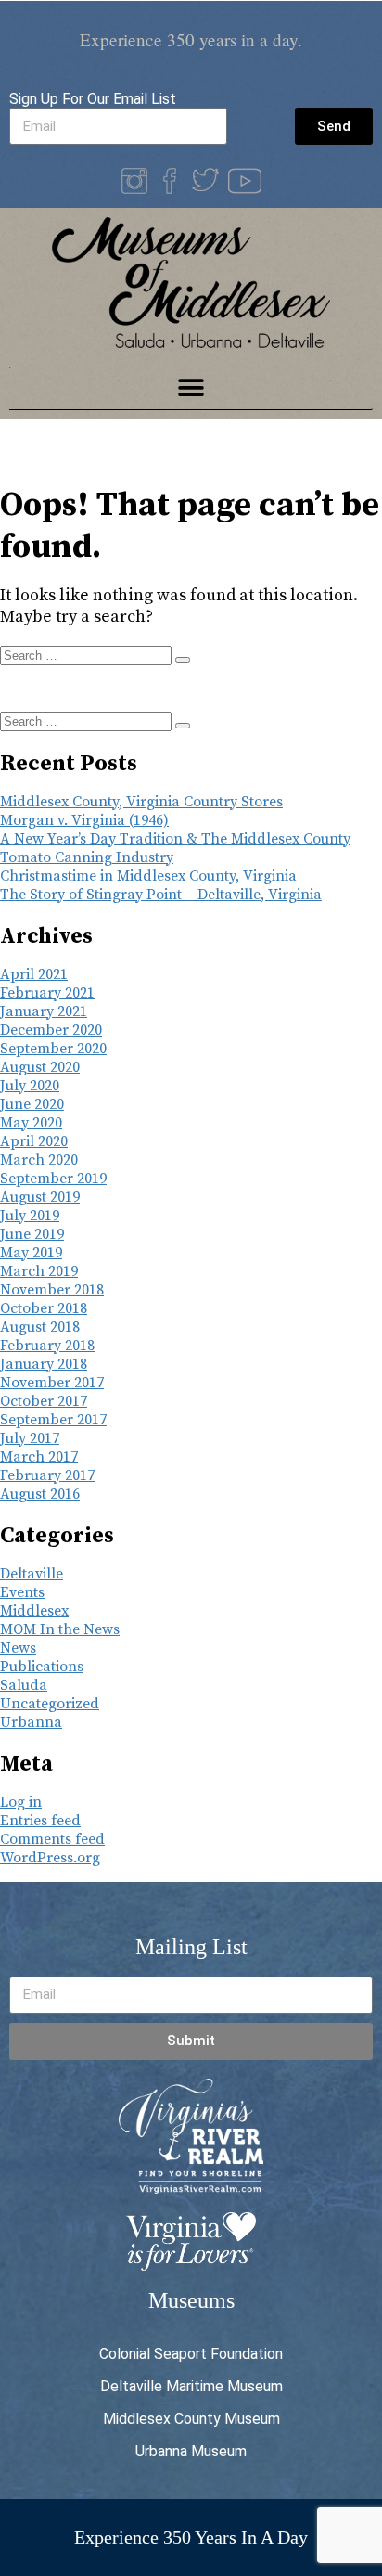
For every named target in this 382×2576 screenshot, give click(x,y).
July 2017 (30, 1438)
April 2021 (34, 974)
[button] (191, 388)
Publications (42, 1667)
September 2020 (53, 1049)
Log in (21, 1802)
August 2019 (40, 1197)
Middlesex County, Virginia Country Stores (141, 802)
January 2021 (44, 1011)
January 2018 (44, 1364)
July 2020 (30, 1086)
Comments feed (52, 1839)
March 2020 (39, 1160)
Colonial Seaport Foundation (191, 2354)
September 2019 (53, 1179)
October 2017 (44, 1401)
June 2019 (32, 1234)
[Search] (183, 660)
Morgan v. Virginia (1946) (84, 820)
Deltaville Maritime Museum (191, 2386)
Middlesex (34, 1611)
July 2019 (30, 1216)
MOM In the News (60, 1629)
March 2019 (39, 1271)
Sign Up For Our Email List (93, 99)
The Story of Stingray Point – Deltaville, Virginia (161, 895)
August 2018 (40, 1327)
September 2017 (53, 1420)
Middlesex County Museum (191, 2419)
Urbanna (31, 1722)
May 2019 (31, 1253)
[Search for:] (88, 655)
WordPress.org (50, 1858)
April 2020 (34, 1141)
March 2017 (39, 1457)
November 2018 (52, 1290)
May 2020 (31, 1123)
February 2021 (47, 993)
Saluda (24, 1685)
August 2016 (40, 1494)
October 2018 (44, 1308)
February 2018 (47, 1346)
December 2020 (51, 1030)
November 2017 (52, 1383)
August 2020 (40, 1067)
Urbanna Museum (191, 2451)
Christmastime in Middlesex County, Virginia (148, 876)
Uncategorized (50, 1704)
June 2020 (32, 1104)
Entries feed (40, 1821)
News (18, 1648)
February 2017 (47, 1475)
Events (22, 1592)
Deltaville (32, 1574)
